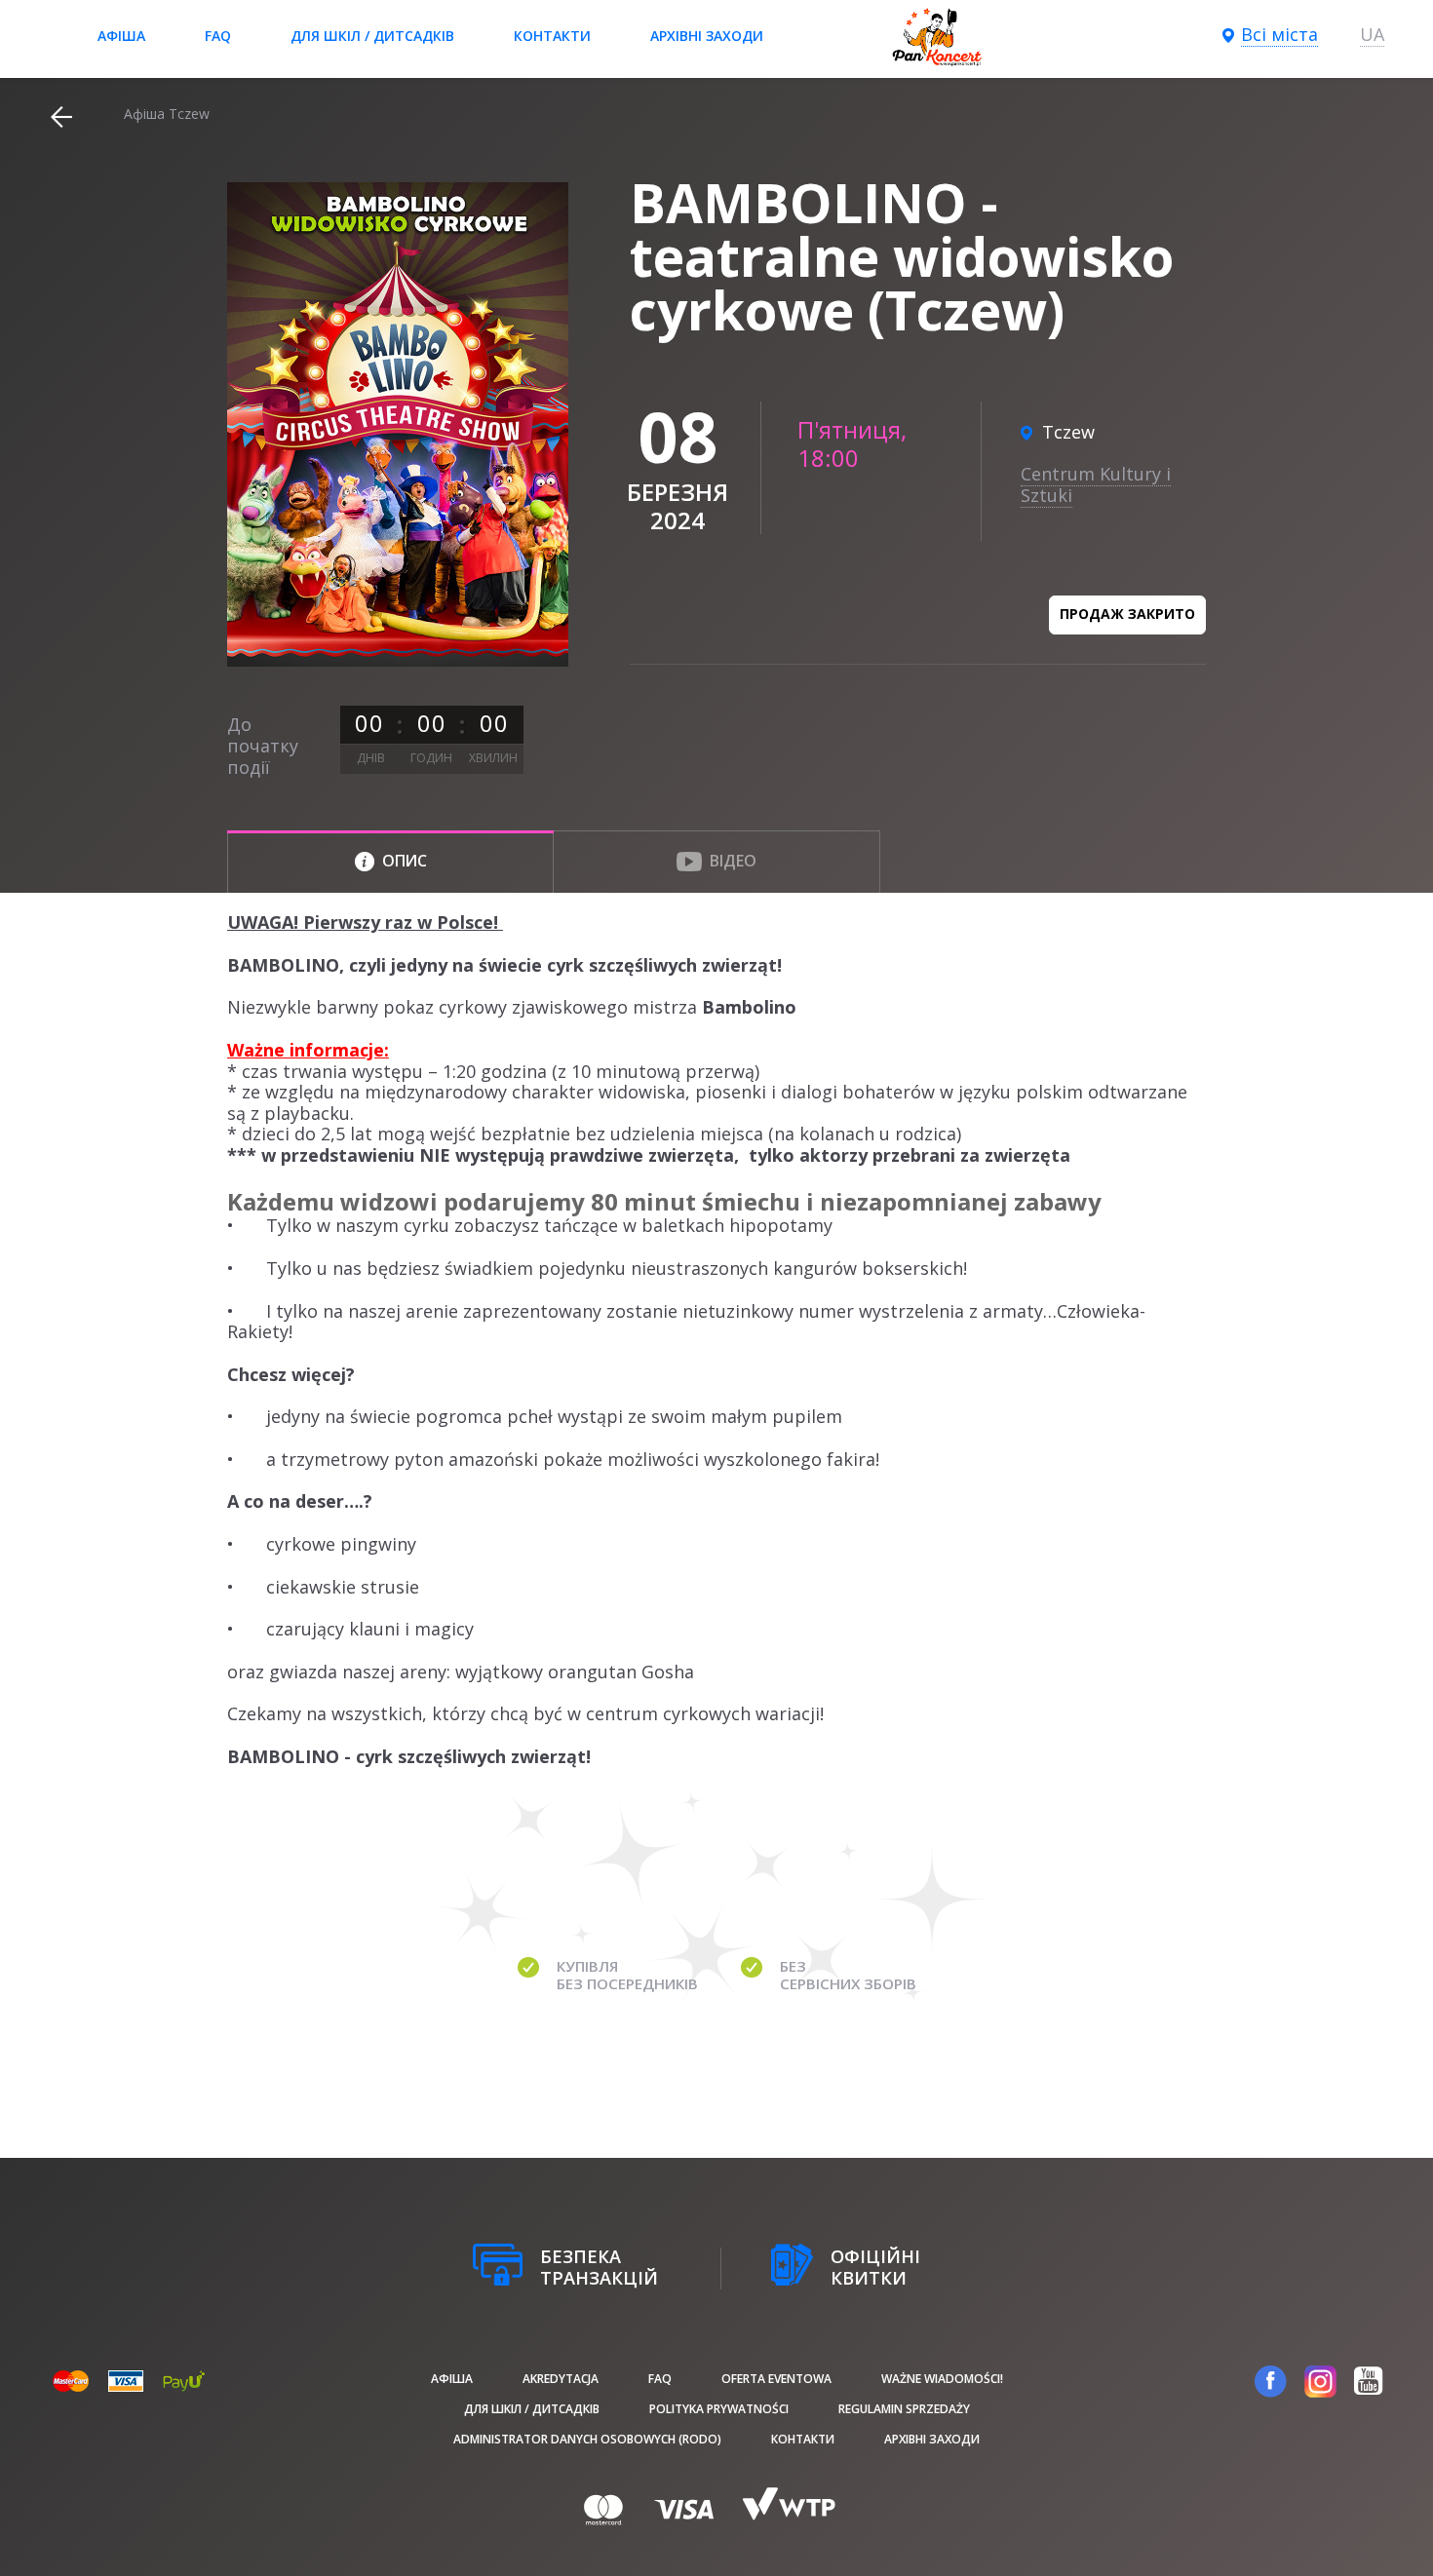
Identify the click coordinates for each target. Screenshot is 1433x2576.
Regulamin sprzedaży (904, 2409)
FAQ (218, 36)
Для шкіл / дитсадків (372, 36)
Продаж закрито (1127, 614)
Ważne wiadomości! (942, 2379)
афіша (121, 36)
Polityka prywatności (719, 2409)
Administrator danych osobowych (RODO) (587, 2439)
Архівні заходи (707, 36)
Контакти (552, 36)
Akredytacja (561, 2379)
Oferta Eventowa (776, 2379)
